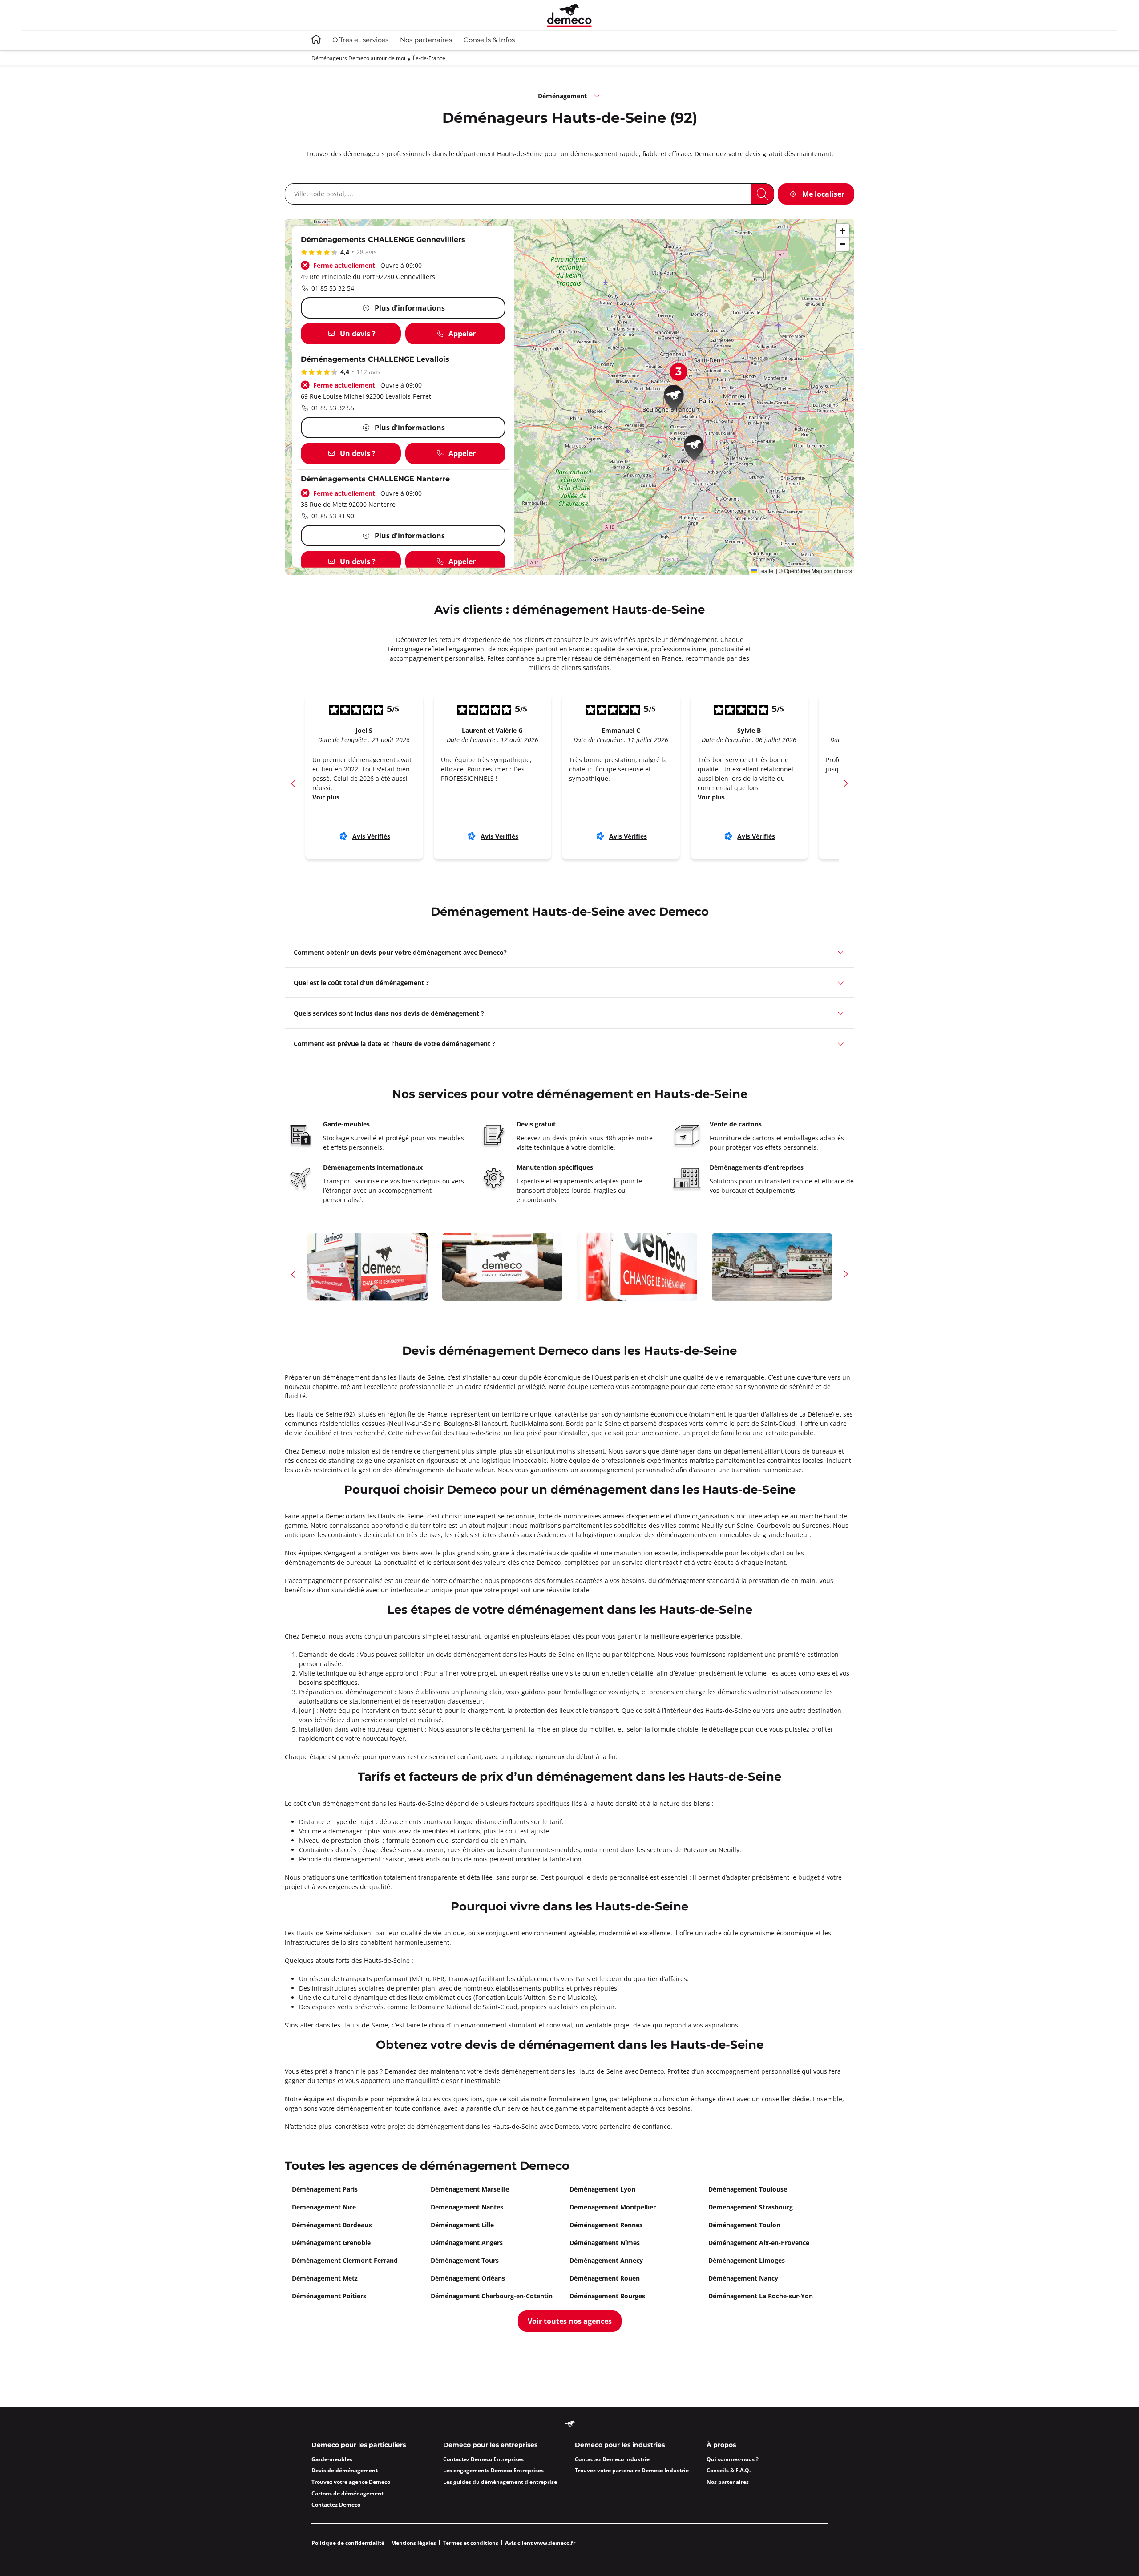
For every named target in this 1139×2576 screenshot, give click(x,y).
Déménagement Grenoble (331, 2243)
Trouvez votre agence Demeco (351, 2482)
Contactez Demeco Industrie (612, 2459)
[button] (697, 449)
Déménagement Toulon (744, 2225)
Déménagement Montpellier (613, 2207)
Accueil (316, 39)
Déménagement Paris (325, 2189)
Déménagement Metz (325, 2278)
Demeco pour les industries (620, 2445)
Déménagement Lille (462, 2225)
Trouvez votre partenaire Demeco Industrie (632, 2470)
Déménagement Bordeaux (332, 2225)
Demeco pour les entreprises (490, 2445)
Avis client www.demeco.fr (540, 2543)
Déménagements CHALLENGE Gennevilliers (383, 240)
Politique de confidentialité (348, 2543)
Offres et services (360, 40)
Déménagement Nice (324, 2207)
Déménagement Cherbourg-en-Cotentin (492, 2296)
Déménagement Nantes (467, 2207)
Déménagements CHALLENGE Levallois (375, 360)
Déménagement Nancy (743, 2278)
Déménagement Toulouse (748, 2189)
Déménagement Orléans (468, 2278)
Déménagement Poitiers (329, 2296)
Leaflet (766, 571)
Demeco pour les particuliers (359, 2445)
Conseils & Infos (489, 40)
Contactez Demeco (336, 2505)
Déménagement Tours (465, 2260)
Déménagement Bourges (607, 2296)
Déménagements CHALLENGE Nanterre (375, 479)
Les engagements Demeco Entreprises (493, 2470)
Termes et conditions (471, 2543)
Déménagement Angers (467, 2243)
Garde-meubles (332, 2459)
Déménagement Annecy (606, 2260)
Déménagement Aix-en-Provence (759, 2243)
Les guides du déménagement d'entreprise (500, 2482)
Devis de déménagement (345, 2470)
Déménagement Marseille (470, 2189)
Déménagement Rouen (605, 2278)
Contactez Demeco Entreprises (483, 2459)
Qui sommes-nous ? (733, 2459)
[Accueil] (569, 15)
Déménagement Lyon (602, 2189)
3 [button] (679, 372)
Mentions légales (414, 2543)
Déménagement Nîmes (605, 2243)
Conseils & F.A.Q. (729, 2470)
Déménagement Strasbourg (751, 2207)
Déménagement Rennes (606, 2225)
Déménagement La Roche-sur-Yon (761, 2296)
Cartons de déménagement (347, 2493)
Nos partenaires (426, 40)
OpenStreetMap (803, 571)
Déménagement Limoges (747, 2260)
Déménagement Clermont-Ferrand (345, 2260)
